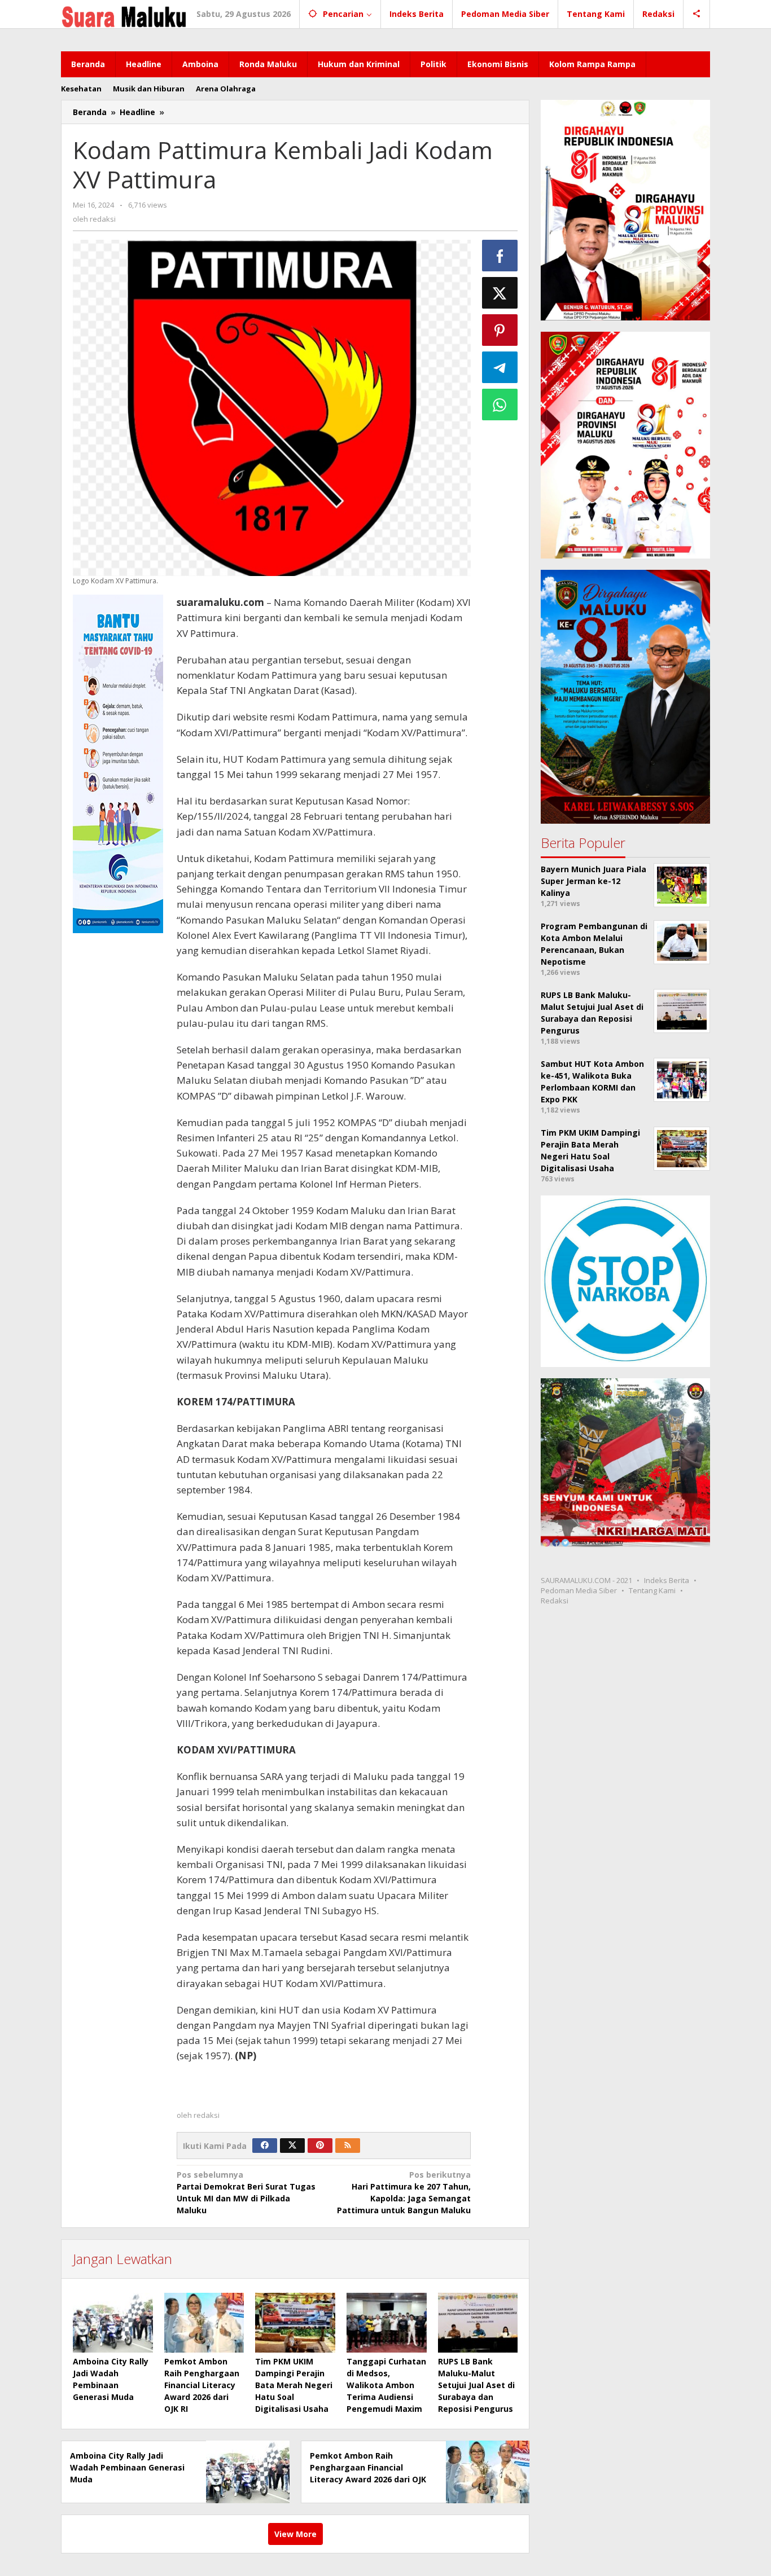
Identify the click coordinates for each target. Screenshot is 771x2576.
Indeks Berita (667, 1581)
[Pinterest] (320, 2146)
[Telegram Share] (500, 367)
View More (295, 2534)
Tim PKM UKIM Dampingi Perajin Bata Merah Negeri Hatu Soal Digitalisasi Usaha (294, 2385)
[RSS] (348, 2146)
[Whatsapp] (500, 405)
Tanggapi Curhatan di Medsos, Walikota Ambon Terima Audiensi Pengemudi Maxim (386, 2385)
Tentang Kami (652, 1591)
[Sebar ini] (500, 256)
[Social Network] (697, 14)
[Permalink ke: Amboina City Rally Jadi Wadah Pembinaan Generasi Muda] (113, 2323)
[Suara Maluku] (124, 14)
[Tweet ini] (500, 293)
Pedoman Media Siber (579, 1591)
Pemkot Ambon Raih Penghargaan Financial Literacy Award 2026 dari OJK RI (202, 2385)
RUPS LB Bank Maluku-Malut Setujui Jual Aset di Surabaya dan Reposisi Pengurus (476, 2385)
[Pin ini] (500, 330)
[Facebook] (265, 2146)
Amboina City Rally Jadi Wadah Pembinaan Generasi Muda (127, 2467)
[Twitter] (292, 2146)
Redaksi (555, 1601)
